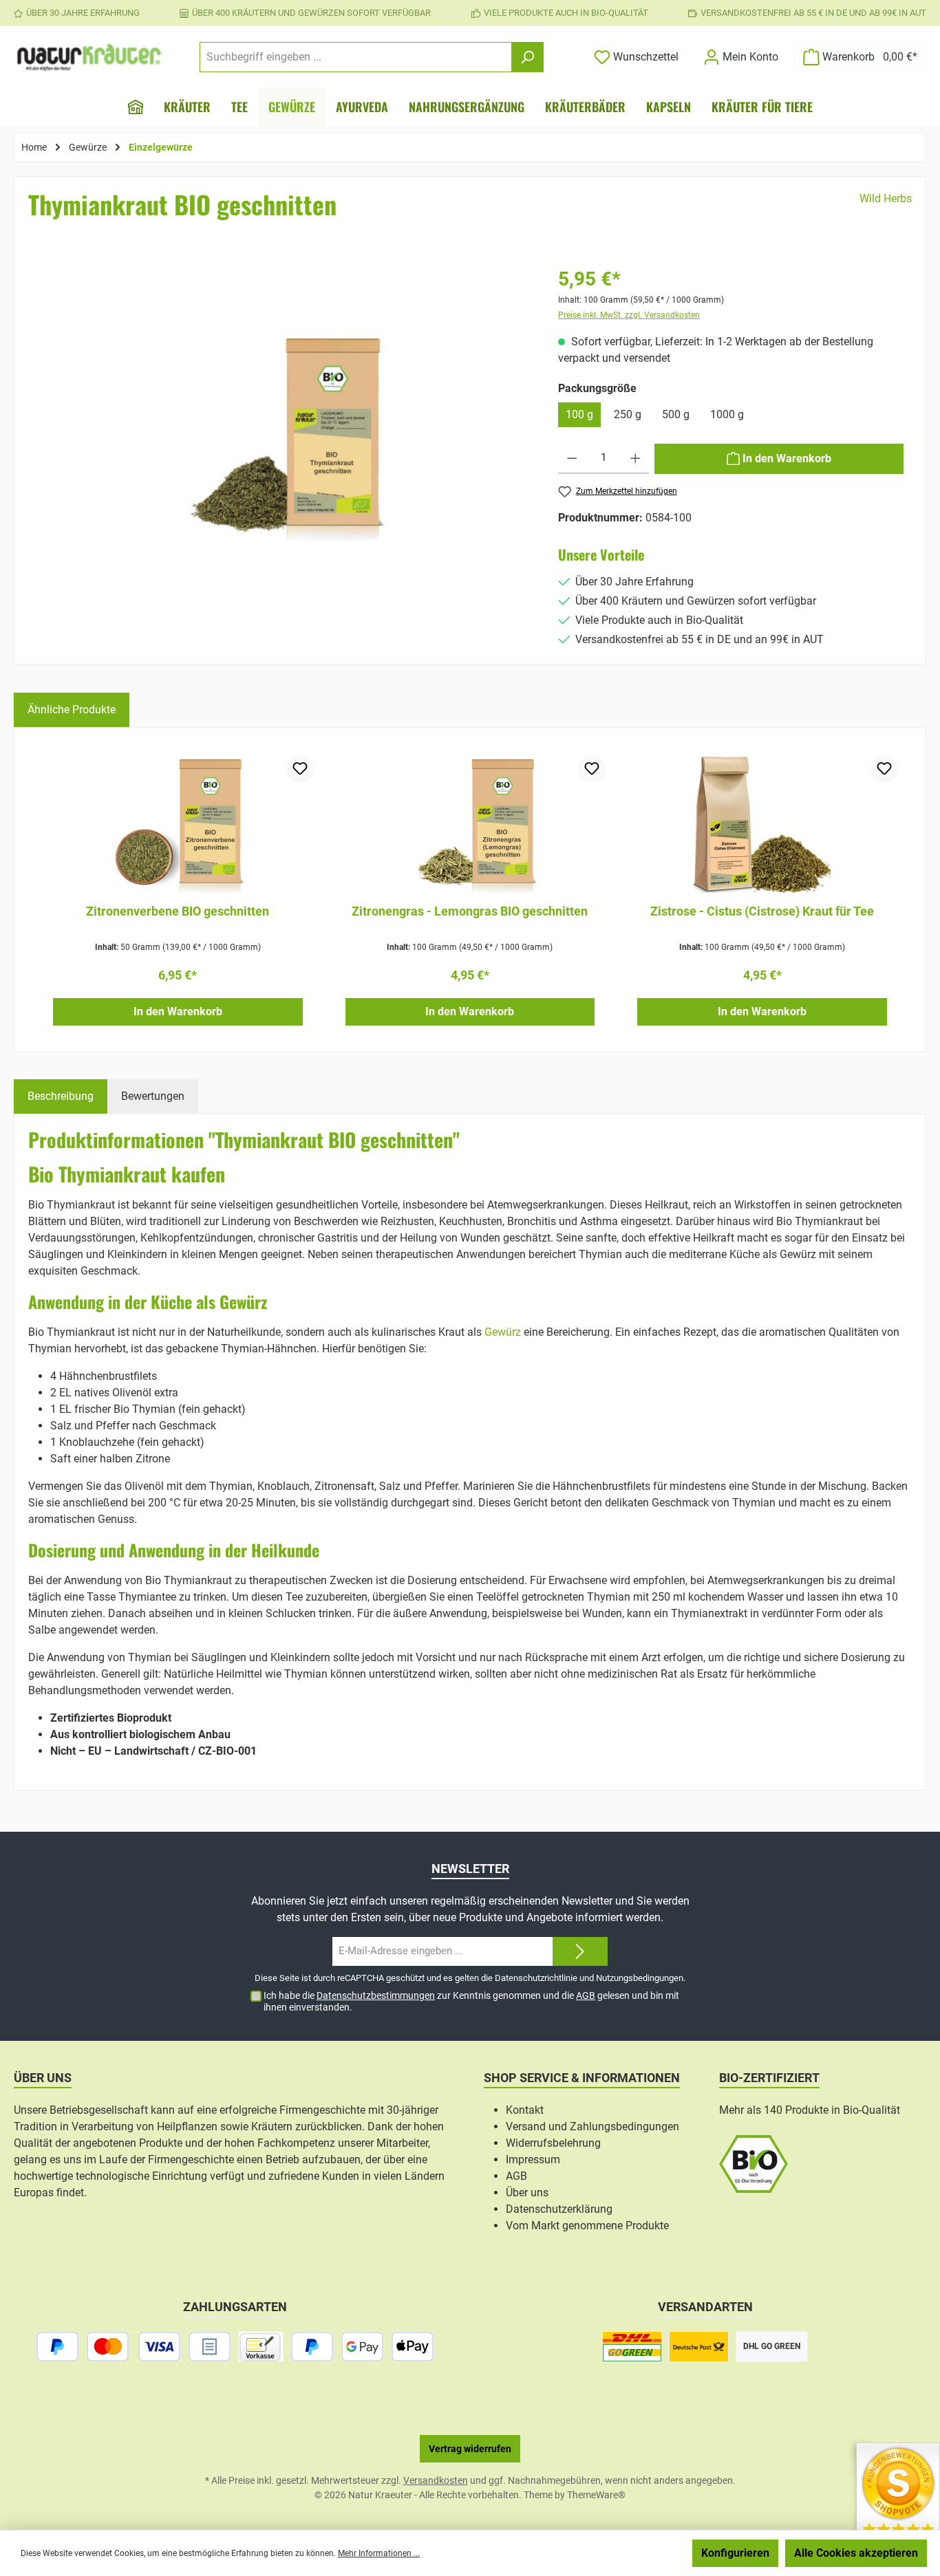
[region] (284, 457)
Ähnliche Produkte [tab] (72, 710)
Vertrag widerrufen (470, 2449)
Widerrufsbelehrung (553, 2143)
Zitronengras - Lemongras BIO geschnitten (470, 911)
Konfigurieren (735, 2553)
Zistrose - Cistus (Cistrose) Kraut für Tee (762, 911)
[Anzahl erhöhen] (635, 459)
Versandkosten (436, 2480)
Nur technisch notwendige (612, 2553)
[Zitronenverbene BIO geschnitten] (178, 824)
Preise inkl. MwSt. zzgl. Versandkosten (629, 315)
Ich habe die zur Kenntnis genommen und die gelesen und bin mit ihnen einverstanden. (471, 2001)
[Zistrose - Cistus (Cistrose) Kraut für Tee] (762, 824)
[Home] (136, 107)
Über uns (527, 2193)
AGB (586, 1995)
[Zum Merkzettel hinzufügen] (300, 769)
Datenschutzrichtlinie (536, 1978)
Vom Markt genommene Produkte (587, 2226)
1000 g (727, 414)
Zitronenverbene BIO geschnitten (178, 911)
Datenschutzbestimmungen (376, 1995)
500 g (676, 414)
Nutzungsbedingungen (640, 1978)
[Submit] (580, 1952)
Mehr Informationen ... (379, 2553)
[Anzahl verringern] (572, 459)
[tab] (61, 1096)
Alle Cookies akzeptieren (856, 2553)
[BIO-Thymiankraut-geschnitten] (283, 436)
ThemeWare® (596, 2495)
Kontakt (525, 2110)
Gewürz (503, 1332)
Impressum (533, 2160)
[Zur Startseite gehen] (89, 57)
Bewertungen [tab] (153, 1096)
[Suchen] (527, 57)
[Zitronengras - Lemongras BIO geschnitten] (470, 824)
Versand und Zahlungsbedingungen (592, 2126)
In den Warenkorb (178, 1011)
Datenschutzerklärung (559, 2209)
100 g (579, 414)
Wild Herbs (886, 198)
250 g (628, 414)
